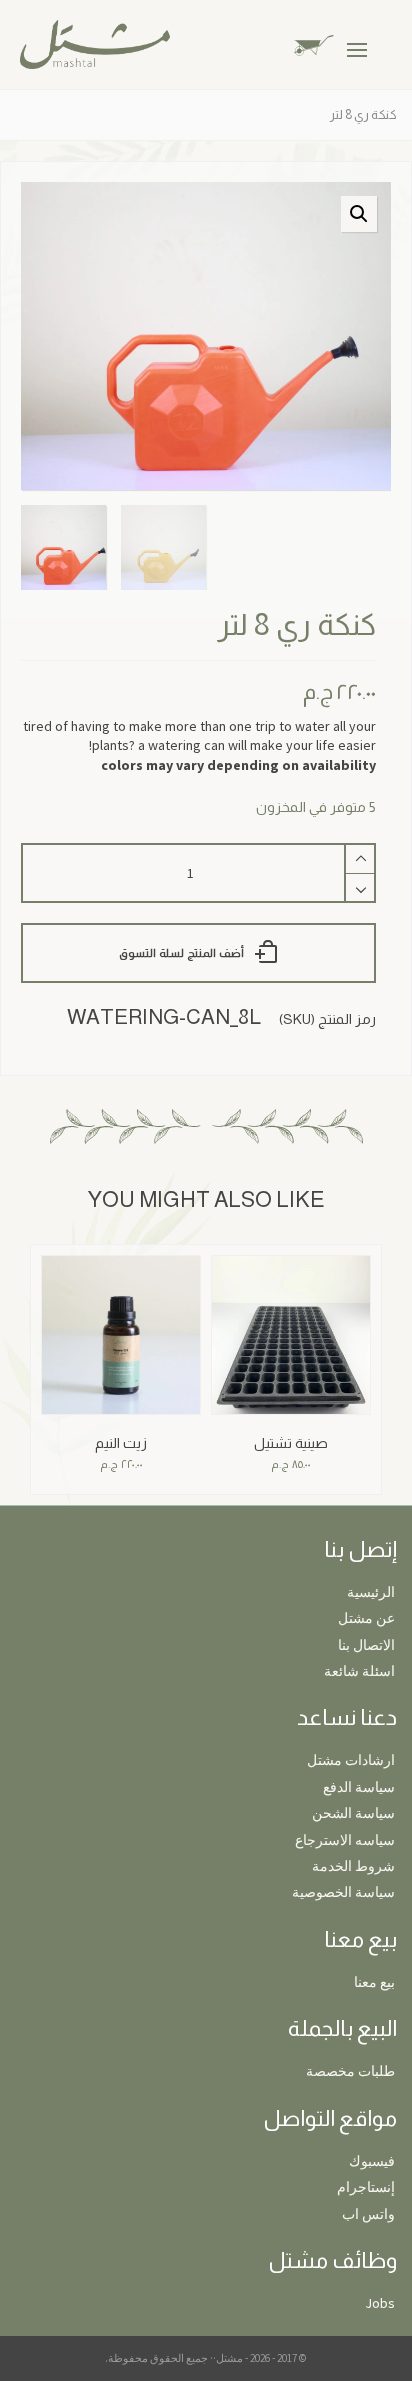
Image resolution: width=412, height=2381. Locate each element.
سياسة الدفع (359, 1787)
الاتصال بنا (366, 1645)
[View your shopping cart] (329, 43)
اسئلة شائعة (359, 1671)
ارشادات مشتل (351, 1760)
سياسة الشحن (353, 1813)
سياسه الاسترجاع (345, 1840)
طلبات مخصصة (350, 2071)
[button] (359, 214)
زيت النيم (121, 1443)
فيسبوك (372, 2161)
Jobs (380, 2303)
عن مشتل (366, 1618)
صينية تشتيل (291, 1443)
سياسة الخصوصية (343, 1892)
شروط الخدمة (353, 1866)
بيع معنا (374, 1982)
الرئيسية (371, 1592)
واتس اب (368, 2214)
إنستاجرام (366, 2187)
